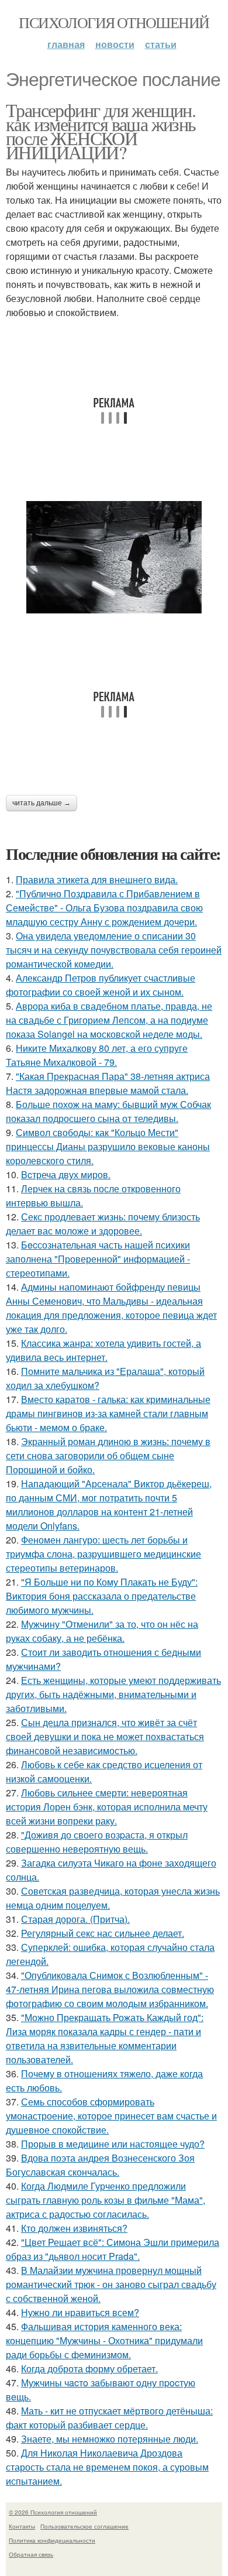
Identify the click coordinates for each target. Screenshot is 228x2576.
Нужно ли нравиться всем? (80, 2312)
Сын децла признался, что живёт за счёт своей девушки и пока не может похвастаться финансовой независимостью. (105, 1736)
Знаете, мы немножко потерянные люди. (110, 2439)
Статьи (161, 44)
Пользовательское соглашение (84, 2526)
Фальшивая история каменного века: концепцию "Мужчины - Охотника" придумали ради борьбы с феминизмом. (104, 2340)
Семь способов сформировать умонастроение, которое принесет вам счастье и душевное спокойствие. (111, 2116)
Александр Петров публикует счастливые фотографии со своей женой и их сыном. (101, 985)
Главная (66, 44)
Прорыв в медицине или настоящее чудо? (113, 2144)
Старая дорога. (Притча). (75, 1919)
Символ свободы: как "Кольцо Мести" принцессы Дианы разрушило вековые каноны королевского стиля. (108, 1146)
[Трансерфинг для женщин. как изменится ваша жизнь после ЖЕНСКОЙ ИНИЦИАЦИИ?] (114, 558)
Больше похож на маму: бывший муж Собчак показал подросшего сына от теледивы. (108, 1111)
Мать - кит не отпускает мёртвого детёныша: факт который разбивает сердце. (109, 2418)
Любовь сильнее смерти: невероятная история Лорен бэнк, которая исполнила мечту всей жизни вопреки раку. (107, 1807)
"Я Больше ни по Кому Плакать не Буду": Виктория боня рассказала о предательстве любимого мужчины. (102, 1596)
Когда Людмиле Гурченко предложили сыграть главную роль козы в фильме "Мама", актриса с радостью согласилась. (106, 2200)
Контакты (22, 2526)
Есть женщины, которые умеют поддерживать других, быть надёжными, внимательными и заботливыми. (113, 1694)
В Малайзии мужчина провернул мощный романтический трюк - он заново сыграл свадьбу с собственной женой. (111, 2284)
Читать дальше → (42, 803)
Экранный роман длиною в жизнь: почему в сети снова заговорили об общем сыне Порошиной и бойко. (108, 1455)
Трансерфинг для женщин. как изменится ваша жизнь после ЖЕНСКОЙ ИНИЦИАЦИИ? (101, 131)
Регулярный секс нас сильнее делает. (103, 1933)
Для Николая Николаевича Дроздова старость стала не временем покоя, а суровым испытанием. (107, 2467)
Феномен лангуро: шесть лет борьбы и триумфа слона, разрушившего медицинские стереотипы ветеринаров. (103, 1554)
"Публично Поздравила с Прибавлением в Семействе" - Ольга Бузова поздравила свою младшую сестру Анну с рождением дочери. (104, 908)
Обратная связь (31, 2554)
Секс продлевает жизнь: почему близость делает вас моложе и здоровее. (103, 1224)
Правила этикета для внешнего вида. (97, 879)
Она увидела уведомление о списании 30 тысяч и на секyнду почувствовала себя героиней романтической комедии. (114, 950)
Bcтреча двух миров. (66, 1174)
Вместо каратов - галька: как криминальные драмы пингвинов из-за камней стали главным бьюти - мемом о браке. (108, 1413)
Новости (115, 44)
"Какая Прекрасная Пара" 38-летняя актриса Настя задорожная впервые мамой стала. (108, 1083)
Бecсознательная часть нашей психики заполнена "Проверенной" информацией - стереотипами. (98, 1259)
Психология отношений (114, 22)
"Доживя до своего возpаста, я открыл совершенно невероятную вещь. (97, 1842)
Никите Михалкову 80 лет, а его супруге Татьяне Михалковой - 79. (97, 1055)
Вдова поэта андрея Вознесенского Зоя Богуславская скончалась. (100, 2165)
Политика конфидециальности (52, 2540)
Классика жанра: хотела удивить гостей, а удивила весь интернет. (103, 1350)
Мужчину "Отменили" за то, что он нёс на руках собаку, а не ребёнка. (102, 1631)
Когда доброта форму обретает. (89, 2369)
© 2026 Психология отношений (53, 2512)
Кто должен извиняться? (74, 2228)
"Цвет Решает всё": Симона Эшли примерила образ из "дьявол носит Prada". (113, 2249)
